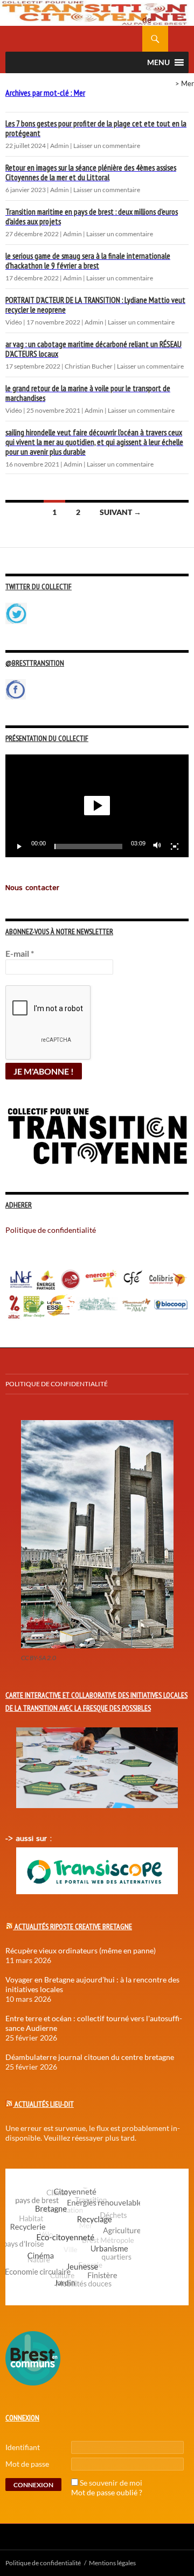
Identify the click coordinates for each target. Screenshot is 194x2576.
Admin (60, 146)
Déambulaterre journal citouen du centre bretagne (90, 2057)
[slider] (88, 846)
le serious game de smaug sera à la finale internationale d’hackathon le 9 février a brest (88, 261)
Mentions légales (112, 2563)
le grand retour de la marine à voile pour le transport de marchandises (88, 393)
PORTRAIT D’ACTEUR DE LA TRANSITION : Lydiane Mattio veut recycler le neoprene (95, 305)
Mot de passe (27, 2464)
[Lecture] (19, 846)
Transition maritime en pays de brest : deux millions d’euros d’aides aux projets (92, 217)
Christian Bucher (89, 366)
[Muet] (157, 846)
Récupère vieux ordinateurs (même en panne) (81, 1950)
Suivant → (120, 512)
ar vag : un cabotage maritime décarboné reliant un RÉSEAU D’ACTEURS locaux (93, 349)
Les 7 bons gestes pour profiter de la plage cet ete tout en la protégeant (96, 128)
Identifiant (23, 2447)
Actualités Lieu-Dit (44, 2104)
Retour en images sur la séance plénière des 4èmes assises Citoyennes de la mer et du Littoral (91, 172)
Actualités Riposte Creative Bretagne (73, 1926)
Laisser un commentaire (107, 146)
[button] (97, 806)
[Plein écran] (175, 846)
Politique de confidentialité (155, 13)
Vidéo (14, 322)
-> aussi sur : (29, 1839)
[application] (97, 806)
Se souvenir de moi (111, 2483)
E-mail (20, 953)
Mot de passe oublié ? (107, 2492)
